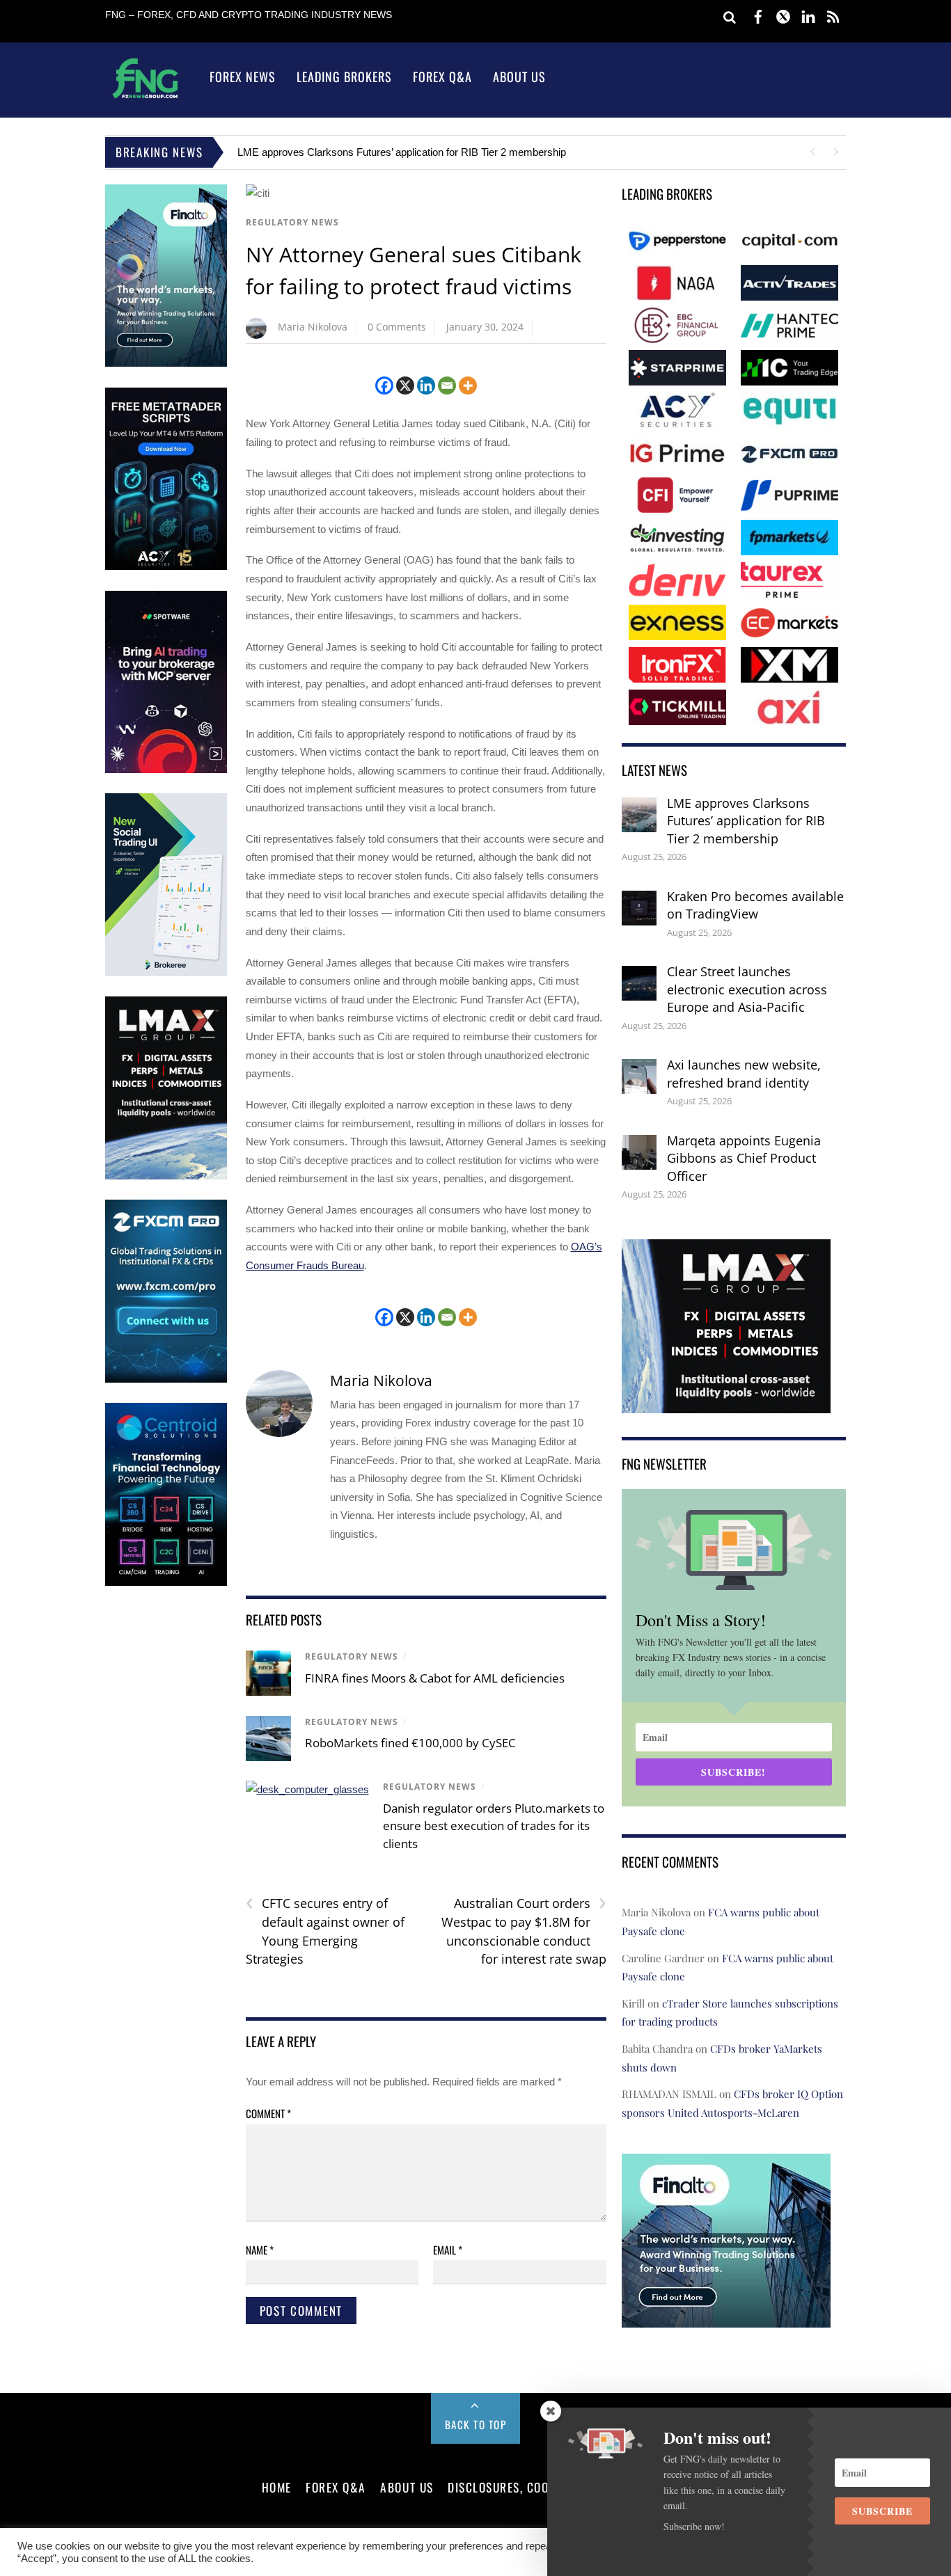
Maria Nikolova (313, 327)
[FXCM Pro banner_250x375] (166, 1380)
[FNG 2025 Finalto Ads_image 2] (726, 2318)
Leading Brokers (344, 77)
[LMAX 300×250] (726, 1403)
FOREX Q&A (336, 2487)
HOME (277, 2487)
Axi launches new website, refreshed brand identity (744, 1074)
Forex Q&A (442, 77)
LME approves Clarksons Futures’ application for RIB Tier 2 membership (402, 152)
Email (448, 2250)
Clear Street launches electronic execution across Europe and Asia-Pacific (747, 989)
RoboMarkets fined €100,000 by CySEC (410, 1743)
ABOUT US (407, 2487)
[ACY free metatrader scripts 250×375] (166, 567)
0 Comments (397, 327)
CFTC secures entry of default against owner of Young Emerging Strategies (325, 1931)
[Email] (447, 385)
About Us (519, 77)
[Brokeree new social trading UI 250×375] (166, 973)
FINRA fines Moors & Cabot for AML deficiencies (435, 1678)
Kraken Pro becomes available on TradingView (755, 905)
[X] (405, 385)
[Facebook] (384, 385)
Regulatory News (292, 222)
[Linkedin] (426, 385)
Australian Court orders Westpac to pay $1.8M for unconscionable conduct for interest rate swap (524, 1931)
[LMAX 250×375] (166, 1176)
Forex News (243, 77)
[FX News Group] (145, 98)
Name (260, 2250)
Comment (268, 2113)
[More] (468, 385)
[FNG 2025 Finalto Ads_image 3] (166, 364)
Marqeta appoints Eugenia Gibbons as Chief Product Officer (744, 1158)
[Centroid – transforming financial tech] (166, 1583)
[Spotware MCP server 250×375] (166, 770)
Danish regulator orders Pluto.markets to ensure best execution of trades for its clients (494, 1826)
